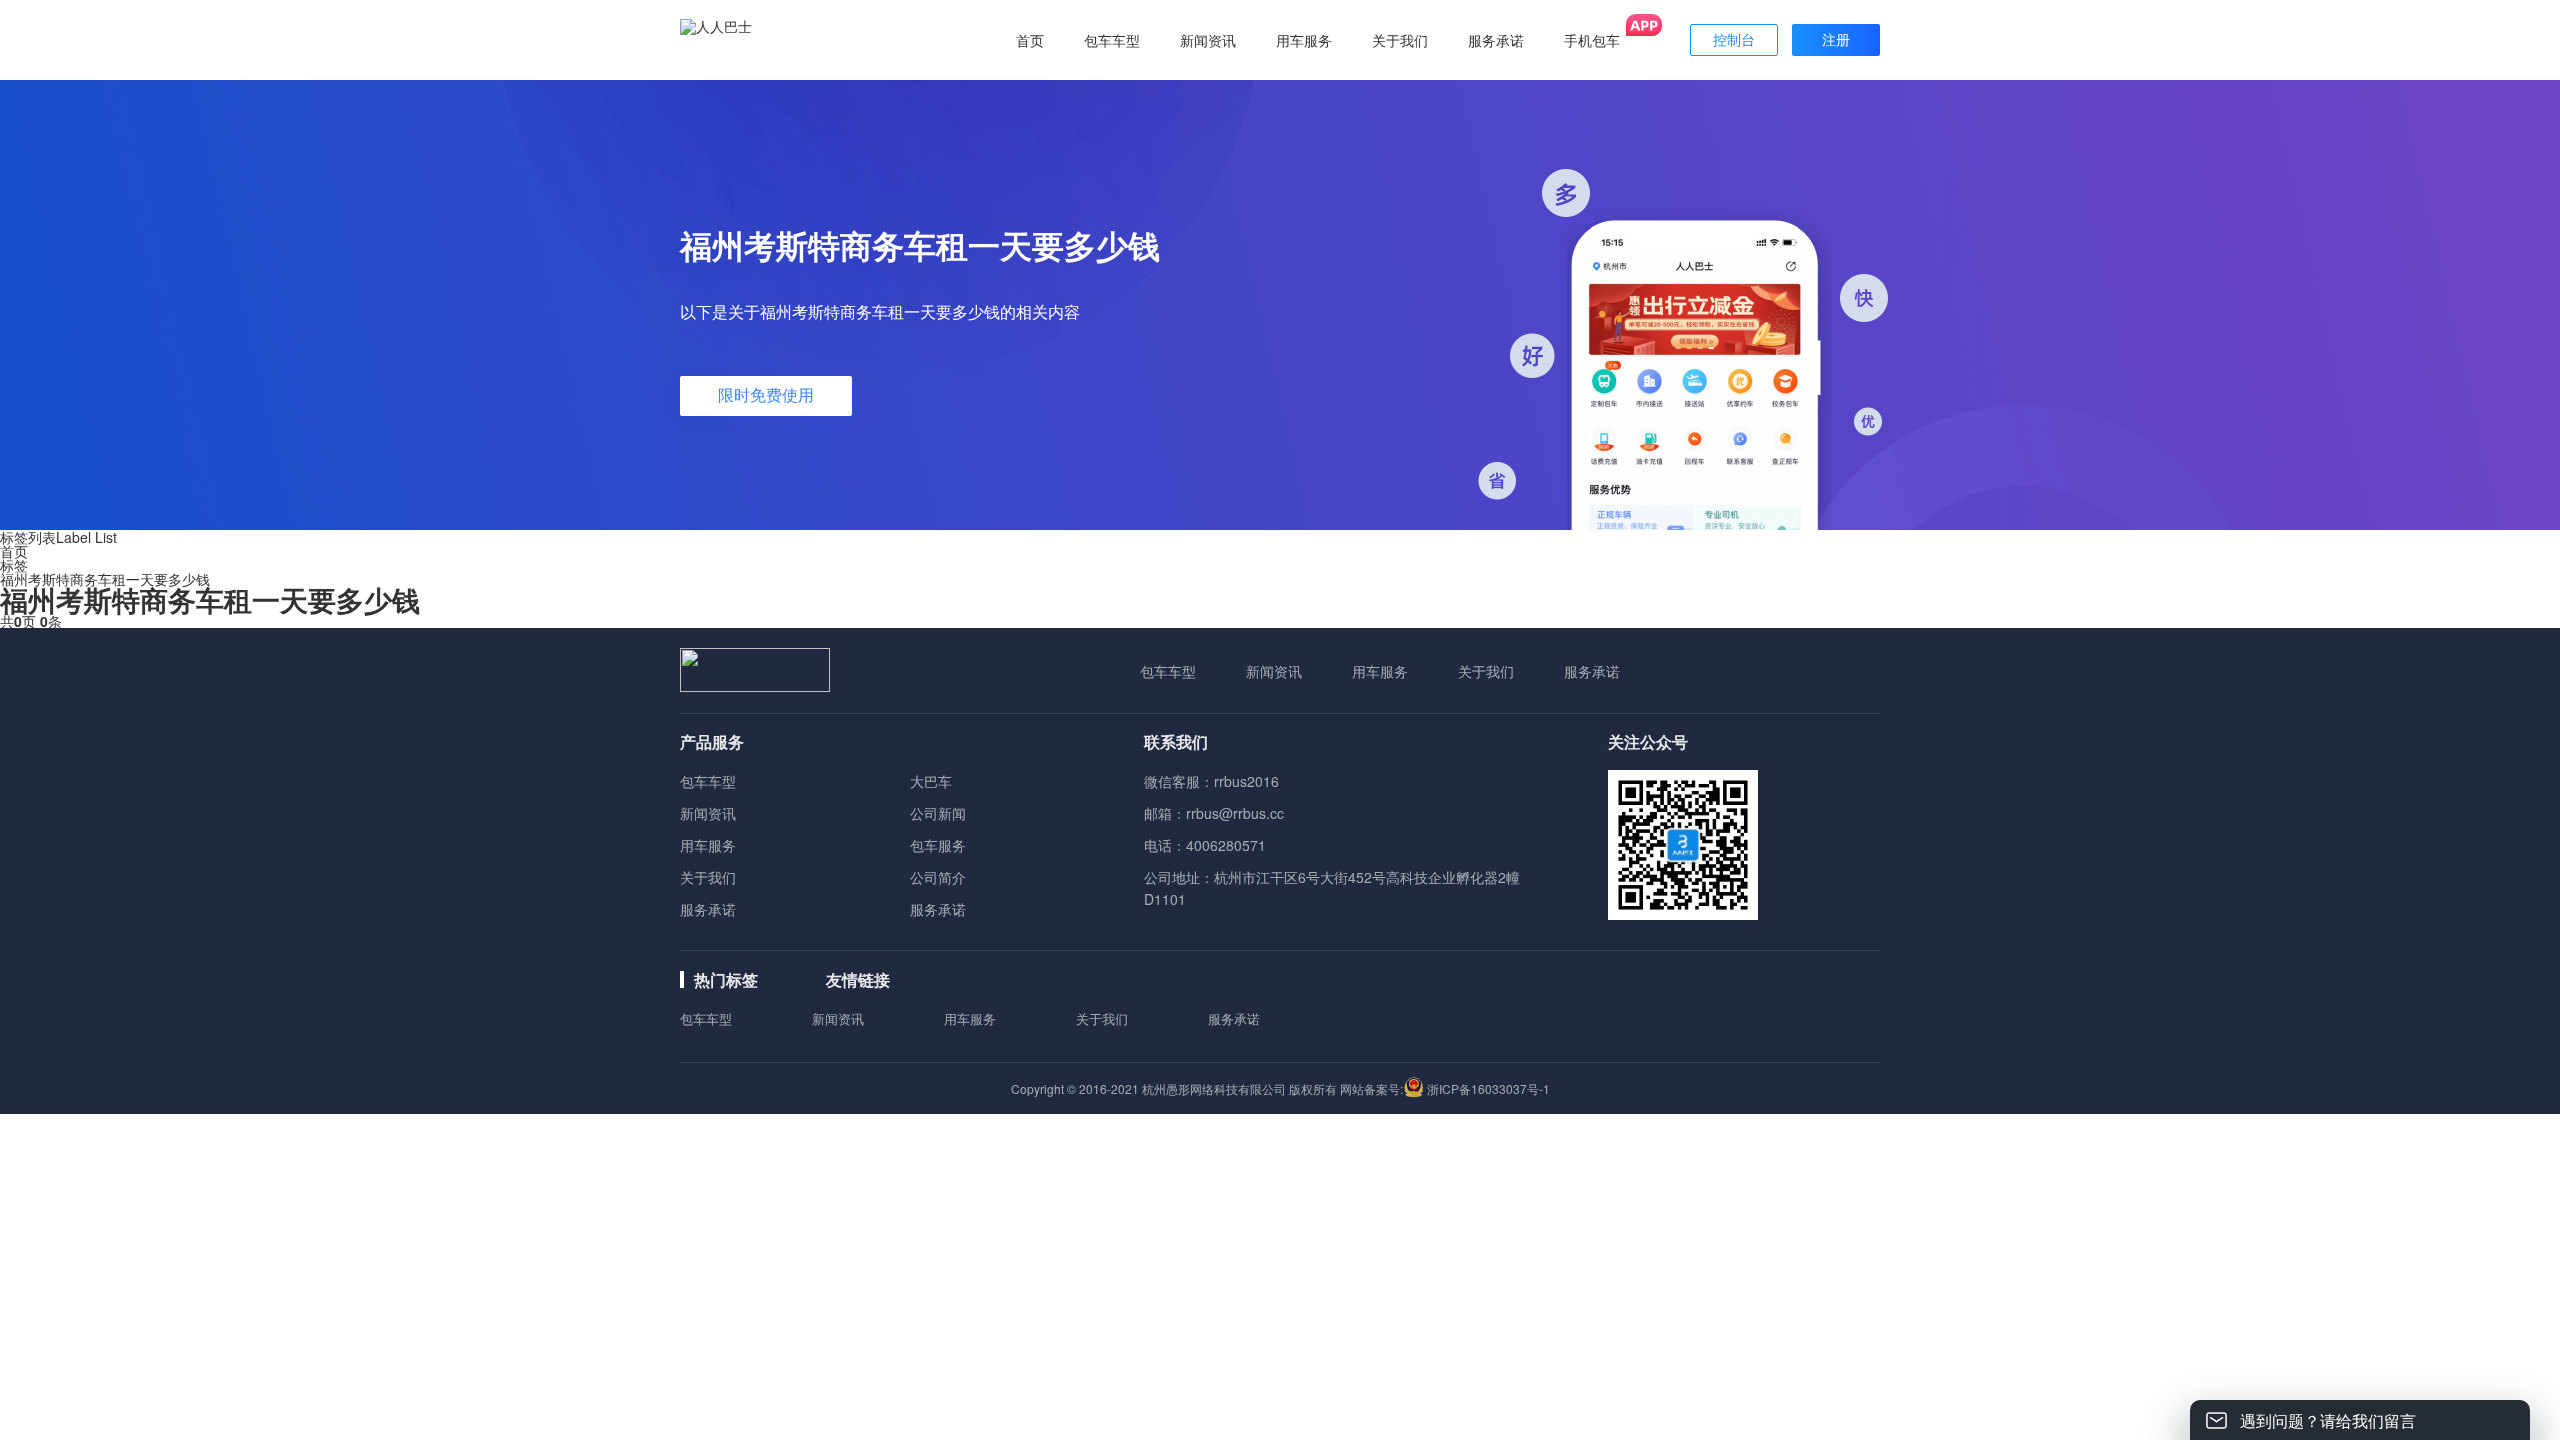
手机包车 (1592, 40)
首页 (1030, 40)
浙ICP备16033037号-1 (1488, 1088)
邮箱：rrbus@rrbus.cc (1214, 813)
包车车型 (1168, 671)
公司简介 (938, 877)
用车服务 (1380, 671)
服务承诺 (1592, 671)
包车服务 (938, 845)
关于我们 (1486, 671)
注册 (1836, 40)
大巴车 (931, 781)
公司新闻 (938, 813)
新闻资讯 (1274, 671)
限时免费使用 (766, 395)
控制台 (1734, 40)
